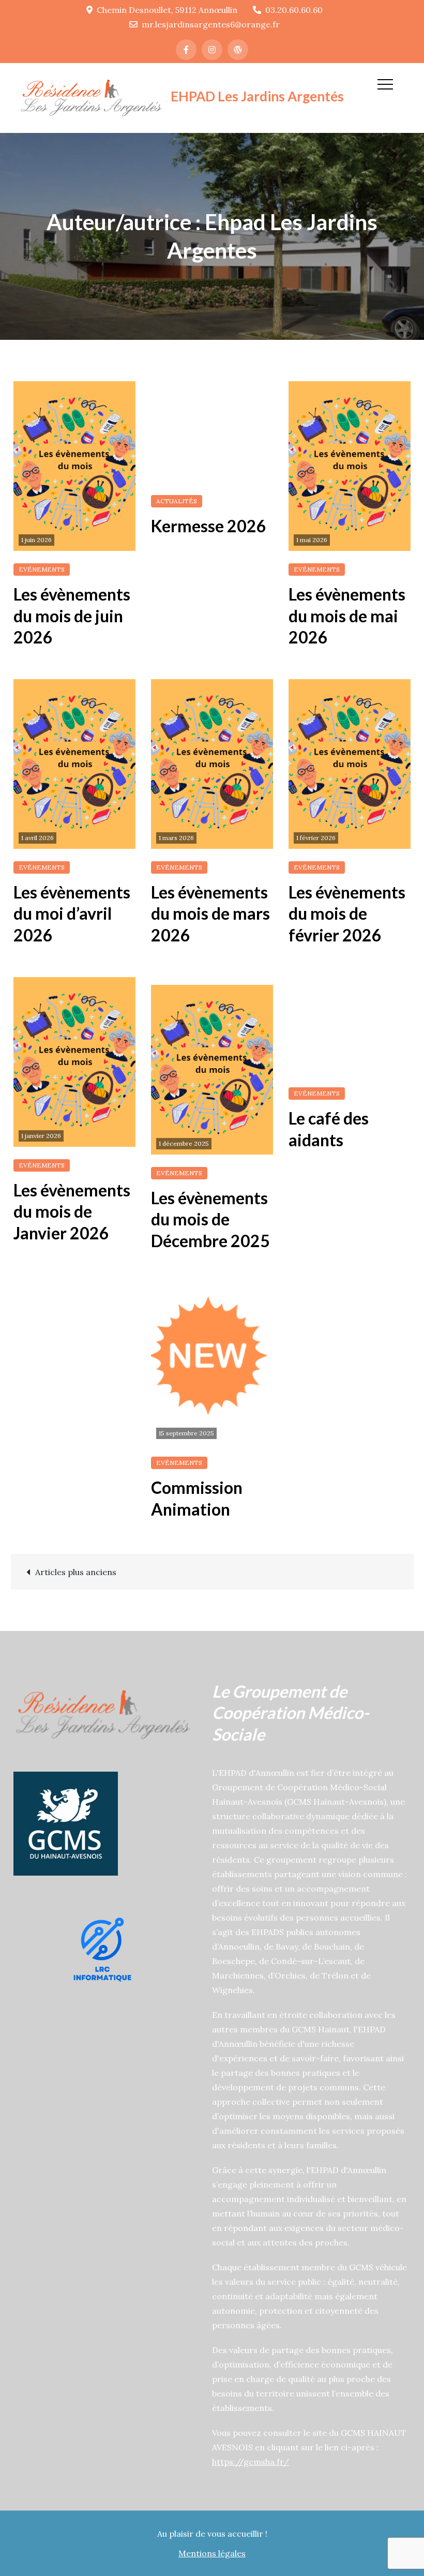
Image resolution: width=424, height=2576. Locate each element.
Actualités (177, 501)
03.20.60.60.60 (294, 10)
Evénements (42, 569)
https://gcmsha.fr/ (251, 2462)
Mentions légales (212, 2553)
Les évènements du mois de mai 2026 (347, 616)
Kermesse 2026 (209, 526)
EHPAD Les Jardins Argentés (257, 96)
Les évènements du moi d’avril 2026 (72, 913)
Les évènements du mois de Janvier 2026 (72, 1211)
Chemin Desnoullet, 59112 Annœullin (167, 10)
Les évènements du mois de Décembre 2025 (210, 1219)
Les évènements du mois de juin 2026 (72, 616)
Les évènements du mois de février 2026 (347, 913)
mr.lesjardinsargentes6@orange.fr (211, 24)
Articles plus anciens (76, 1572)
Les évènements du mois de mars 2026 (210, 913)
